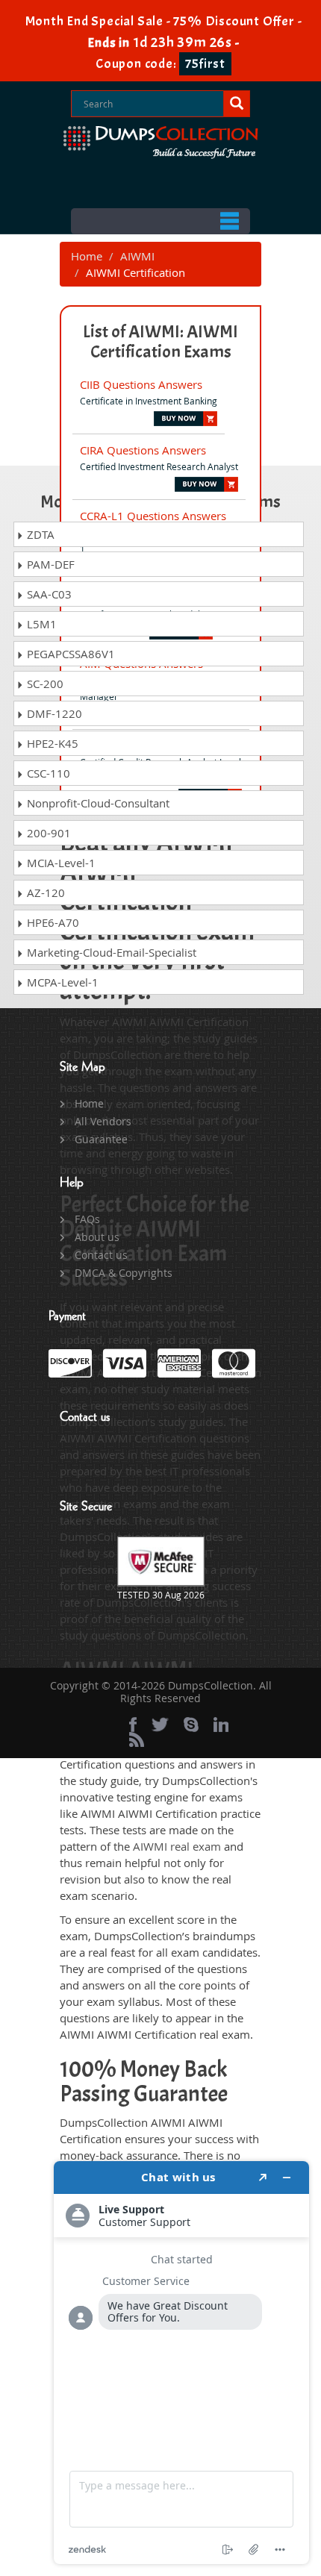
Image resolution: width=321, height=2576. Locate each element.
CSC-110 (47, 773)
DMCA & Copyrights (124, 1273)
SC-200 (44, 684)
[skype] (191, 1725)
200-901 (47, 833)
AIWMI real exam (177, 1846)
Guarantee (101, 1139)
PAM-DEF (49, 564)
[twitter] (160, 1725)
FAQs (87, 1219)
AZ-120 (44, 892)
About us (97, 1237)
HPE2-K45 (51, 743)
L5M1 (40, 624)
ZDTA (39, 534)
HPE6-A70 (52, 922)
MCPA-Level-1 (61, 982)
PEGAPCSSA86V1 (69, 654)
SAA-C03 (48, 594)
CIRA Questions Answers (143, 450)
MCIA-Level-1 (60, 863)
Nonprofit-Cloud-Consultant (97, 803)
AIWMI (137, 256)
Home (87, 256)
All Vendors (103, 1121)
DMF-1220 (53, 713)
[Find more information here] (181, 2363)
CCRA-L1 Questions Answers (153, 516)
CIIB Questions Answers (141, 384)
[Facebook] (133, 1725)
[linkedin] (221, 1725)
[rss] (137, 1739)
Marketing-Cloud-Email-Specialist (110, 952)
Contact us (101, 1255)
